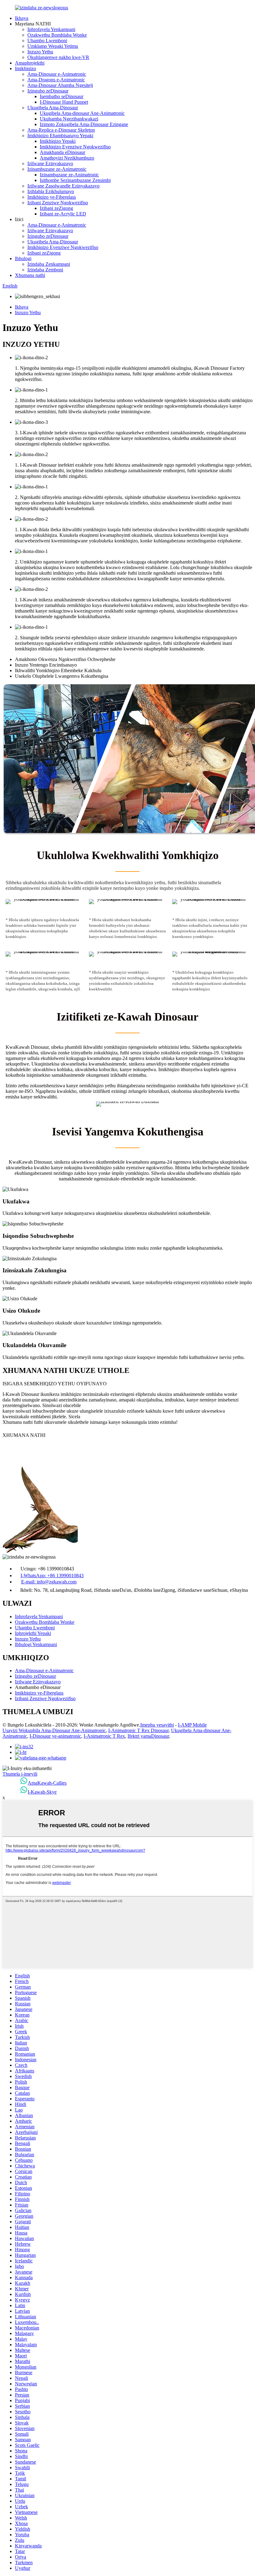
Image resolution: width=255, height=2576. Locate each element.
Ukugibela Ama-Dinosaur (53, 108)
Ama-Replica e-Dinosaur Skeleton (61, 130)
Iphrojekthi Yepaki (33, 1633)
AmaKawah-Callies (47, 1783)
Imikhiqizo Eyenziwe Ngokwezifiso (75, 147)
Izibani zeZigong (56, 208)
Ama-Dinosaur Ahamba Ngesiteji (60, 85)
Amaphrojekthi (30, 63)
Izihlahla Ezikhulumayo (51, 191)
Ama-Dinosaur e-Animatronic (57, 74)
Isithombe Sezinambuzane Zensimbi (75, 180)
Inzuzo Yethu (40, 52)
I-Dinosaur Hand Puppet (64, 102)
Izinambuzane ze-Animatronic (57, 169)
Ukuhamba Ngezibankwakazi (69, 119)
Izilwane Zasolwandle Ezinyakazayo (63, 186)
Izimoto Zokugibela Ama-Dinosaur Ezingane (84, 124)
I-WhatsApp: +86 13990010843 (52, 1575)
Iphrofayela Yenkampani (51, 29)
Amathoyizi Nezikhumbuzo (67, 158)
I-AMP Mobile (192, 1725)
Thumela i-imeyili (20, 1774)
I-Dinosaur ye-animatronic (55, 1736)
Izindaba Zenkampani (49, 264)
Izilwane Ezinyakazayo (50, 163)
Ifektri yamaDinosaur (148, 1736)
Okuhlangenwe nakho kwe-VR (58, 57)
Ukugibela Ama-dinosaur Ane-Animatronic (82, 113)
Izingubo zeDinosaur (48, 91)
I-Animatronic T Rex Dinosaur (138, 1730)
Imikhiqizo (25, 68)
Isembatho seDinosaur (62, 96)
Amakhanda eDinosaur (63, 152)
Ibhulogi (23, 258)
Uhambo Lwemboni (47, 41)
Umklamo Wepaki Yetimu (53, 46)
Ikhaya (22, 18)
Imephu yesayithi (157, 1725)
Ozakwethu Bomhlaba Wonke (57, 35)
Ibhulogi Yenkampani (36, 1644)
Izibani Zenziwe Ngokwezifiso (58, 203)
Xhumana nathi (30, 275)
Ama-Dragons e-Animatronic (56, 80)
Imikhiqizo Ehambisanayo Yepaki (60, 136)
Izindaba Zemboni (45, 270)
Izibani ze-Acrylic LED (63, 214)
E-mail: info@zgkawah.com (49, 1582)
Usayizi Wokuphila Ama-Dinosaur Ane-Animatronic (54, 1730)
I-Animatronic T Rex (104, 1736)
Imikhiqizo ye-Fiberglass (52, 197)
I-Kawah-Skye (42, 1792)
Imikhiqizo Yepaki (58, 141)
